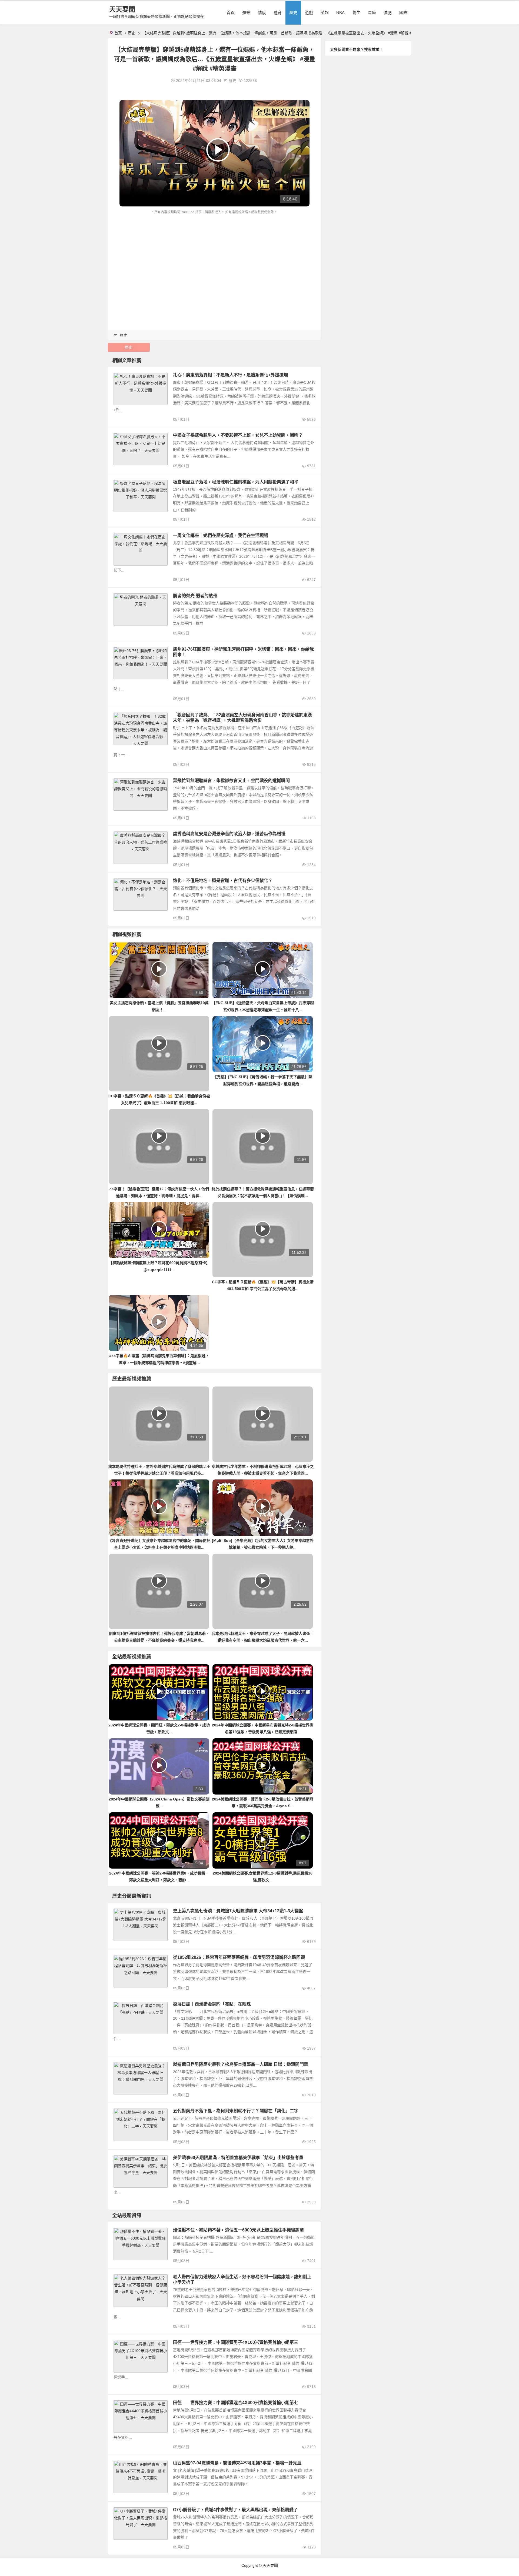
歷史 (293, 13)
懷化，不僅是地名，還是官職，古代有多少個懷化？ (223, 881)
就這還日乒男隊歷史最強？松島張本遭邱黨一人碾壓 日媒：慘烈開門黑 (241, 2064)
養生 (356, 13)
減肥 (388, 13)
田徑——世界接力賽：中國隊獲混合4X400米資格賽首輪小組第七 (236, 2403)
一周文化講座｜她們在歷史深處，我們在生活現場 (221, 535)
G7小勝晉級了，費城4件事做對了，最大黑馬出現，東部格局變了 (235, 2510)
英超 (325, 13)
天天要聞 (122, 9)
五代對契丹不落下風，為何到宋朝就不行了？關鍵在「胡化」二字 (236, 2111)
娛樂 (246, 13)
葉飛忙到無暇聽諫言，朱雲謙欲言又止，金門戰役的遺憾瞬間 (231, 781)
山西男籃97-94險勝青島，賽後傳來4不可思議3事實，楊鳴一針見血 (237, 2463)
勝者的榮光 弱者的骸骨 (195, 596)
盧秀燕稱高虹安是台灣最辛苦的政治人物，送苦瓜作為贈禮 (229, 834)
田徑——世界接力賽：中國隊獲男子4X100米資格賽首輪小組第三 (236, 2342)
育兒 (120, 2278)
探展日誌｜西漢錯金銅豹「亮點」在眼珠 (212, 2004)
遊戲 (309, 13)
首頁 (231, 13)
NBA (340, 13)
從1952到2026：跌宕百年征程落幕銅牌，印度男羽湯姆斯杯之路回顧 (239, 1957)
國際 (403, 13)
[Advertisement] (215, 256)
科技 (120, 2231)
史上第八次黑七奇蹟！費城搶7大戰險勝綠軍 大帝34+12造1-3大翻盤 (238, 1911)
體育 (278, 13)
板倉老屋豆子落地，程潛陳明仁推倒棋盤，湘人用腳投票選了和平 (236, 482)
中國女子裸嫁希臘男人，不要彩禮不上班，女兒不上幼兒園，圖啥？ (238, 435)
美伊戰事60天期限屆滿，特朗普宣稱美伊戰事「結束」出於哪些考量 (238, 2158)
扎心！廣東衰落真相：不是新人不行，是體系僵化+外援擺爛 (230, 375)
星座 (372, 13)
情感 (262, 13)
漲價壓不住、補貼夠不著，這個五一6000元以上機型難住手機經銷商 (238, 2230)
